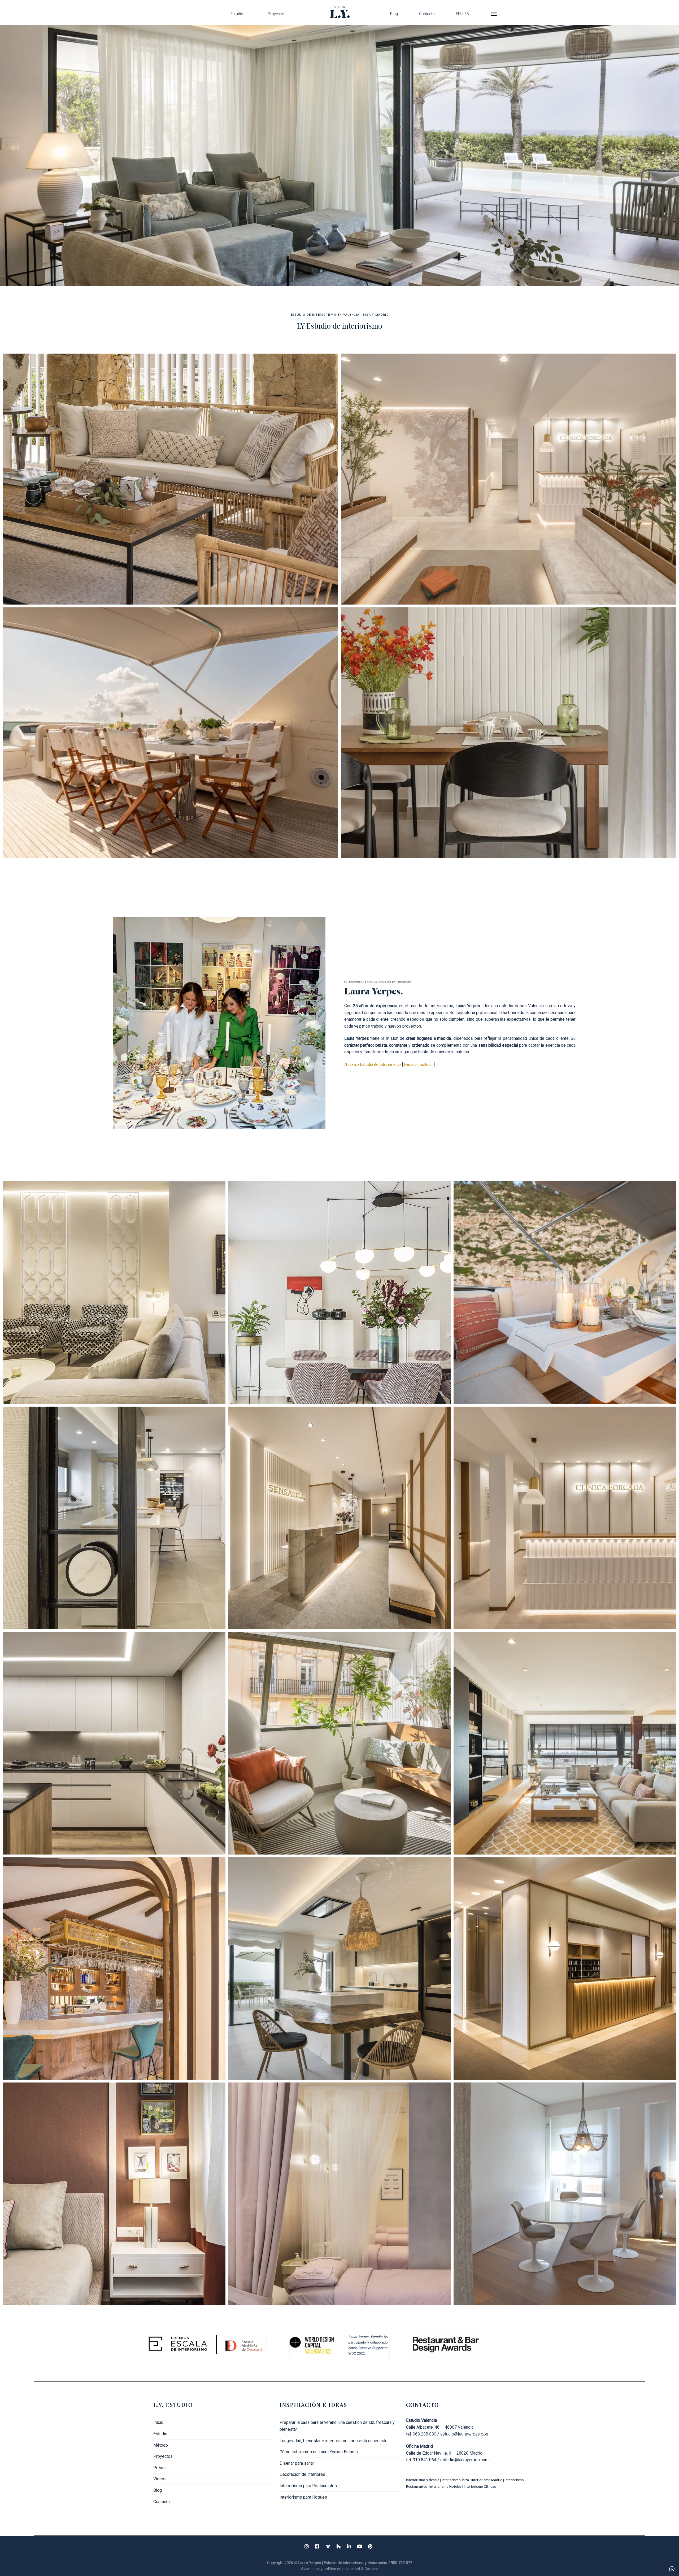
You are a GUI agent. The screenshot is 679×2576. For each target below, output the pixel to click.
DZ (339, 2194)
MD (565, 1969)
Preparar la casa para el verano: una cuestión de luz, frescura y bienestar (337, 2426)
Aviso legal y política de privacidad (331, 2569)
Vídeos (160, 2479)
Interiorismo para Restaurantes (308, 2486)
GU (114, 1969)
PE (565, 1743)
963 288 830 (425, 2434)
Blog (394, 14)
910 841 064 (425, 2460)
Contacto (427, 14)
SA (339, 1518)
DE (339, 1969)
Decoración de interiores (302, 2474)
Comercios (508, 479)
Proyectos (277, 14)
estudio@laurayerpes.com (465, 2434)
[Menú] (494, 14)
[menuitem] (462, 14)
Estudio (237, 14)
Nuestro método (418, 1064)
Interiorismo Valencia (423, 2480)
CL (114, 2194)
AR (565, 2194)
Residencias (171, 479)
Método (161, 2445)
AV (339, 1293)
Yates (171, 733)
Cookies (371, 2569)
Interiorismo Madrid (487, 2480)
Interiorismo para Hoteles (303, 2497)
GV (114, 1743)
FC (565, 1518)
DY (565, 1293)
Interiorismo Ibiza (455, 2480)
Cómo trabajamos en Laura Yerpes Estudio (319, 2452)
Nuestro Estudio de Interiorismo (373, 1064)
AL (114, 1293)
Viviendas (508, 733)
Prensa (160, 2468)
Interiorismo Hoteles (445, 2486)
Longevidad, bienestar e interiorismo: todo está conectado (334, 2441)
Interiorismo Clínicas (480, 2486)
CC (114, 1518)
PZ (339, 1743)
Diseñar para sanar (297, 2463)
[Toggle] (271, 2456)
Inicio (158, 2422)
